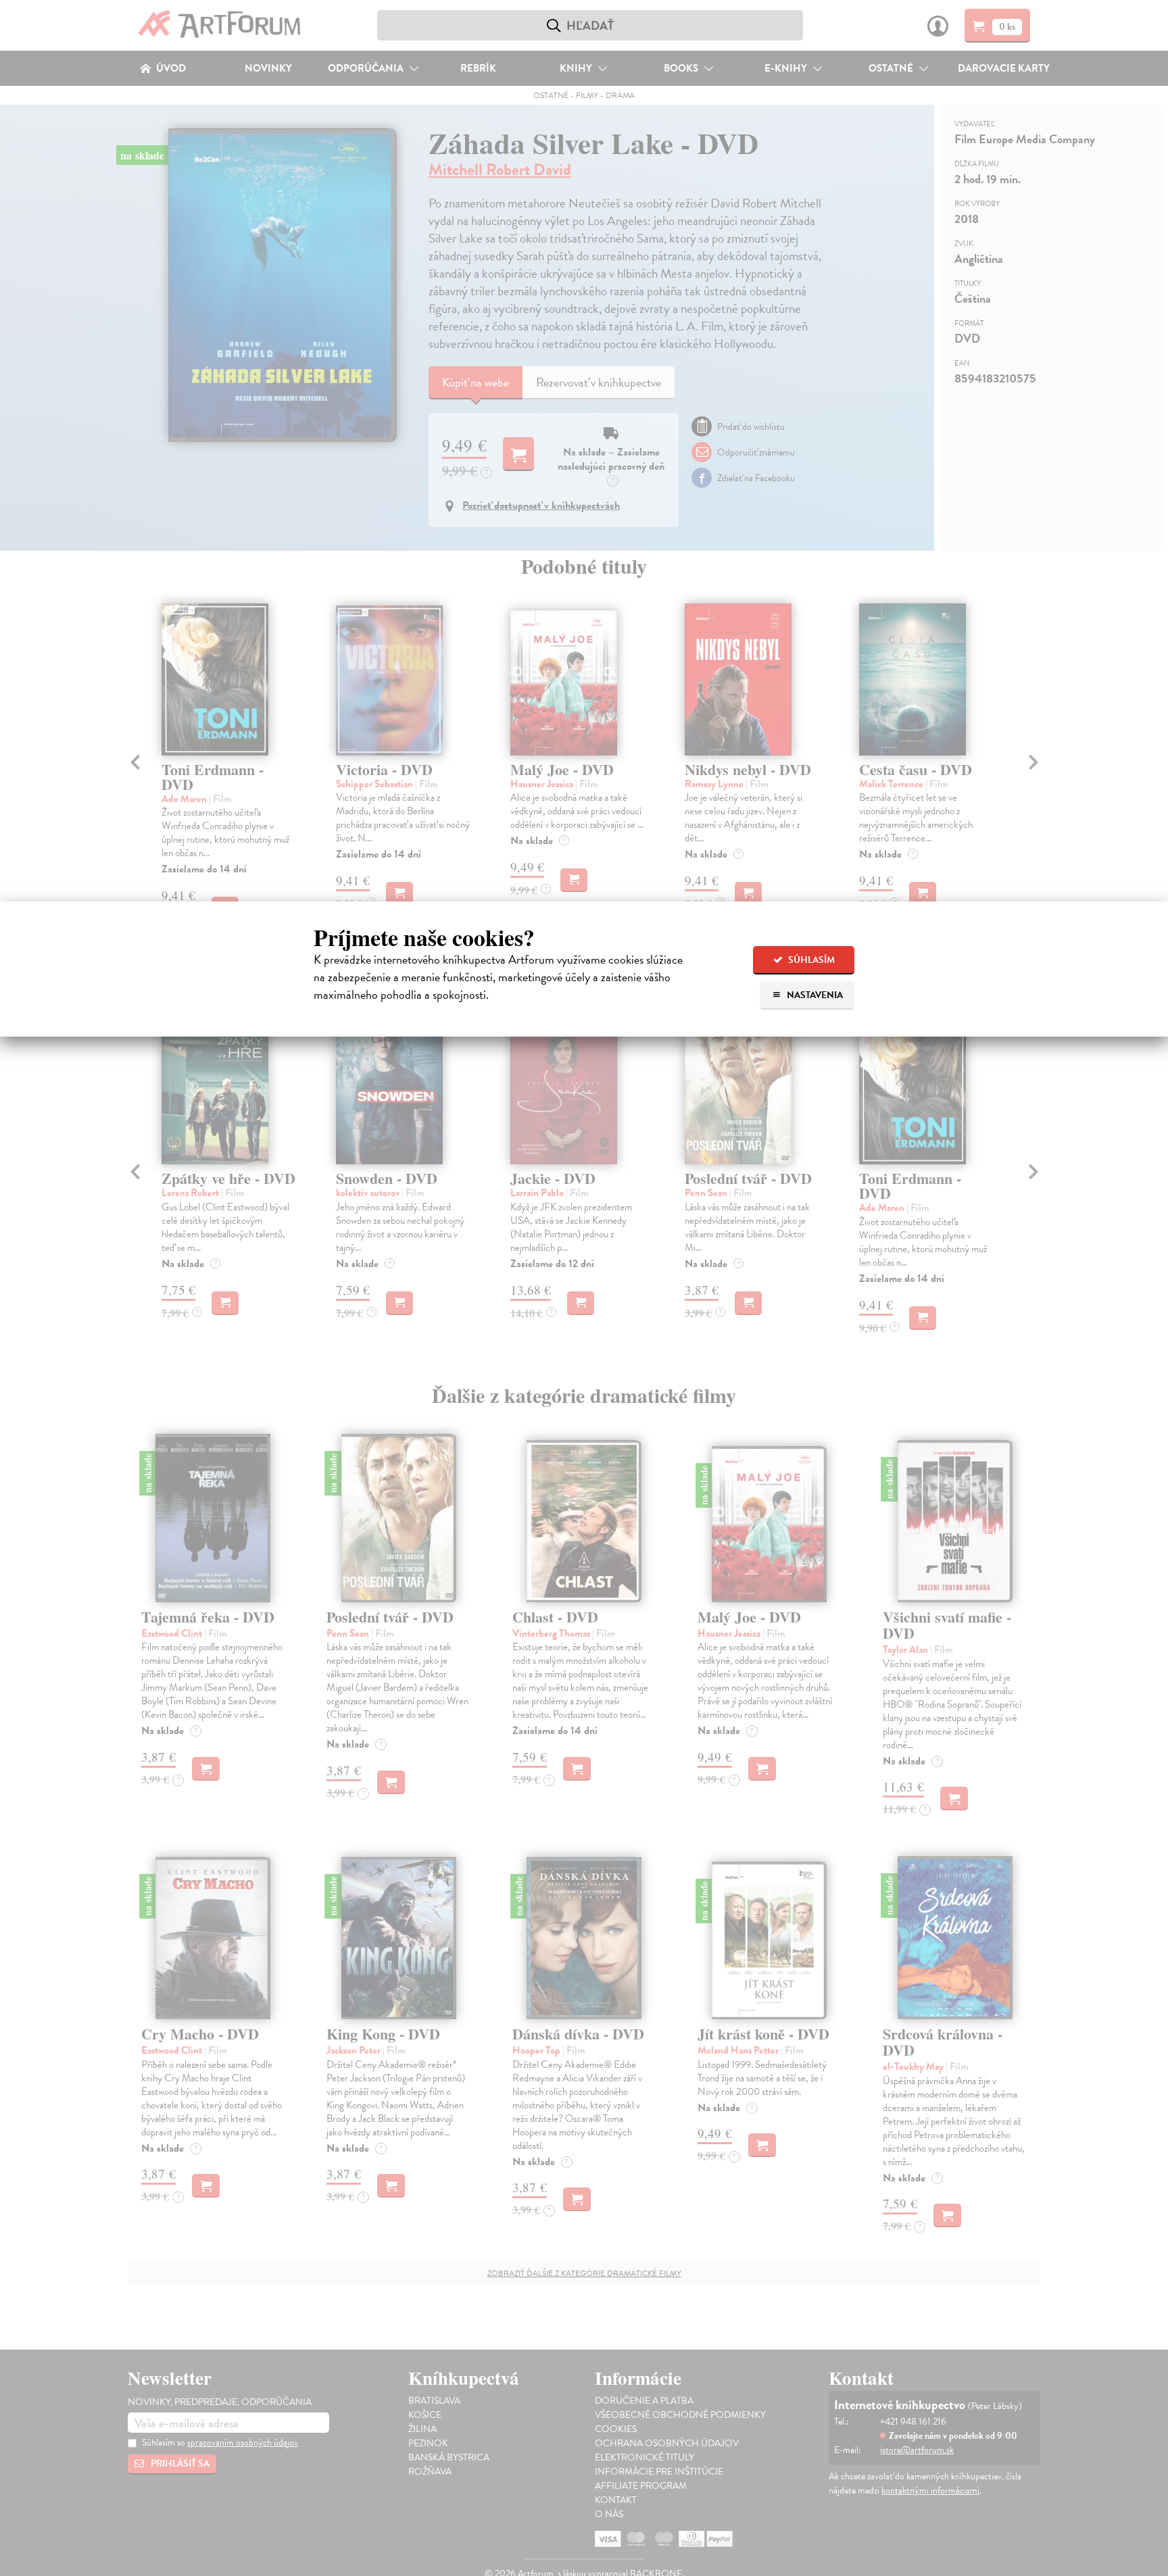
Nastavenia (814, 995)
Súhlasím (810, 960)
